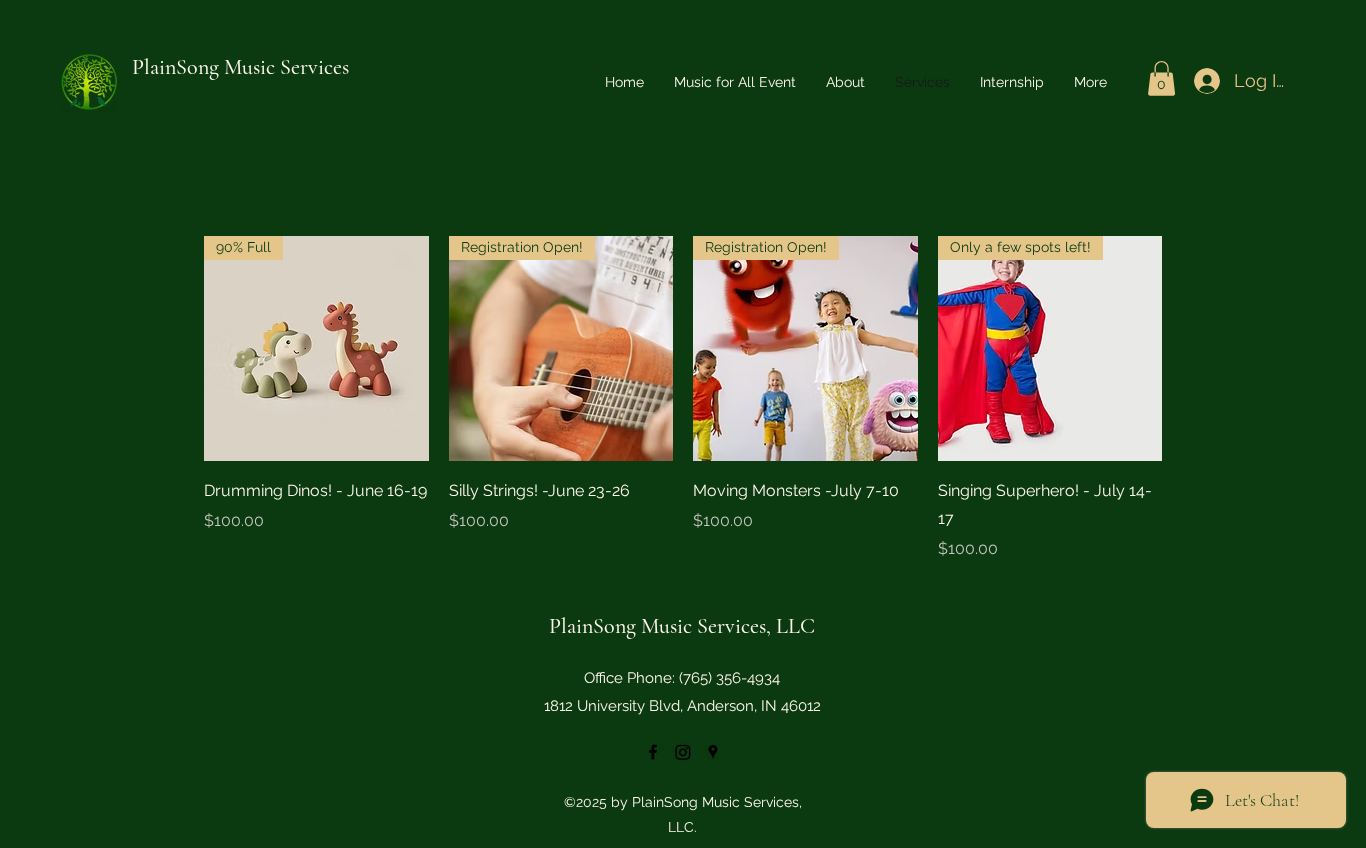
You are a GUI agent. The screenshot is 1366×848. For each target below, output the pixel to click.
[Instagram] (683, 752)
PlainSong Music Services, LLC (682, 626)
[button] (1161, 78)
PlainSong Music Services (240, 67)
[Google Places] (713, 752)
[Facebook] (653, 752)
